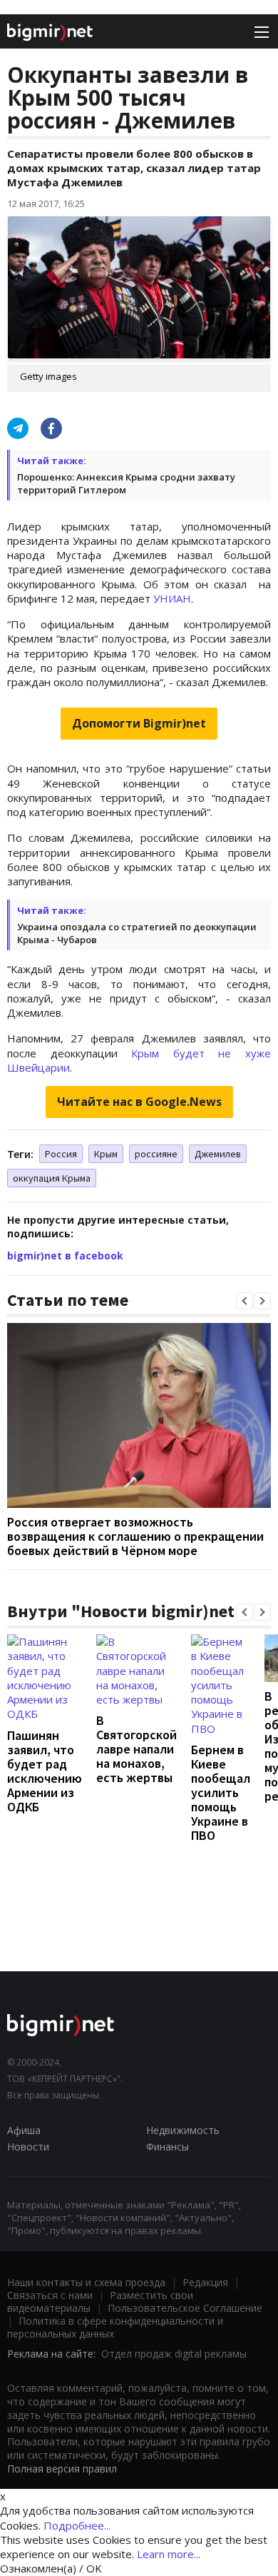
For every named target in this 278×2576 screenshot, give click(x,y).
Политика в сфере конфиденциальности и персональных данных (115, 2327)
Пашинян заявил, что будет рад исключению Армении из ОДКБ (45, 1771)
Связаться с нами (50, 2295)
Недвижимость (183, 2130)
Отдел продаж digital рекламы (174, 2354)
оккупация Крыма (52, 1178)
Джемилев (218, 1154)
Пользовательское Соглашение (185, 2308)
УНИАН (172, 598)
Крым (106, 1154)
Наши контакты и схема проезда (86, 2282)
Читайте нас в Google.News (139, 1102)
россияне (156, 1154)
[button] (244, 1301)
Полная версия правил (62, 2469)
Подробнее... (77, 2525)
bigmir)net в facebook (65, 1256)
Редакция (205, 2282)
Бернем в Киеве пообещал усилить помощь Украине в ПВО (221, 1792)
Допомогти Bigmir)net (139, 723)
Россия (61, 1154)
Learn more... (169, 2554)
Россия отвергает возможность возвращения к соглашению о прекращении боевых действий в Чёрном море (135, 1536)
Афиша (24, 2130)
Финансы (168, 2147)
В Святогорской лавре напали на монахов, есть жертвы (137, 1749)
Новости (28, 2147)
